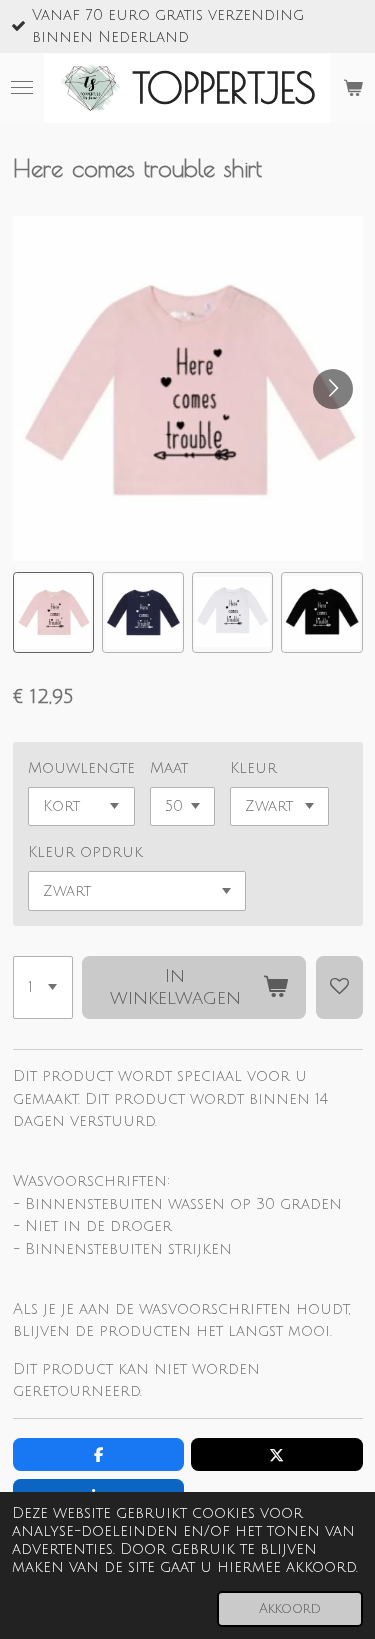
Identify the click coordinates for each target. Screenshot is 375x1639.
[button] (54, 613)
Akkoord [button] (290, 1608)
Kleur (253, 768)
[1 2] (43, 988)
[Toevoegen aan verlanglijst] (339, 988)
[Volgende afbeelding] (333, 389)
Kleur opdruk (85, 852)
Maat (169, 768)
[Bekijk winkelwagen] (353, 88)
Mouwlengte (81, 768)
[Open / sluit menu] (22, 88)
